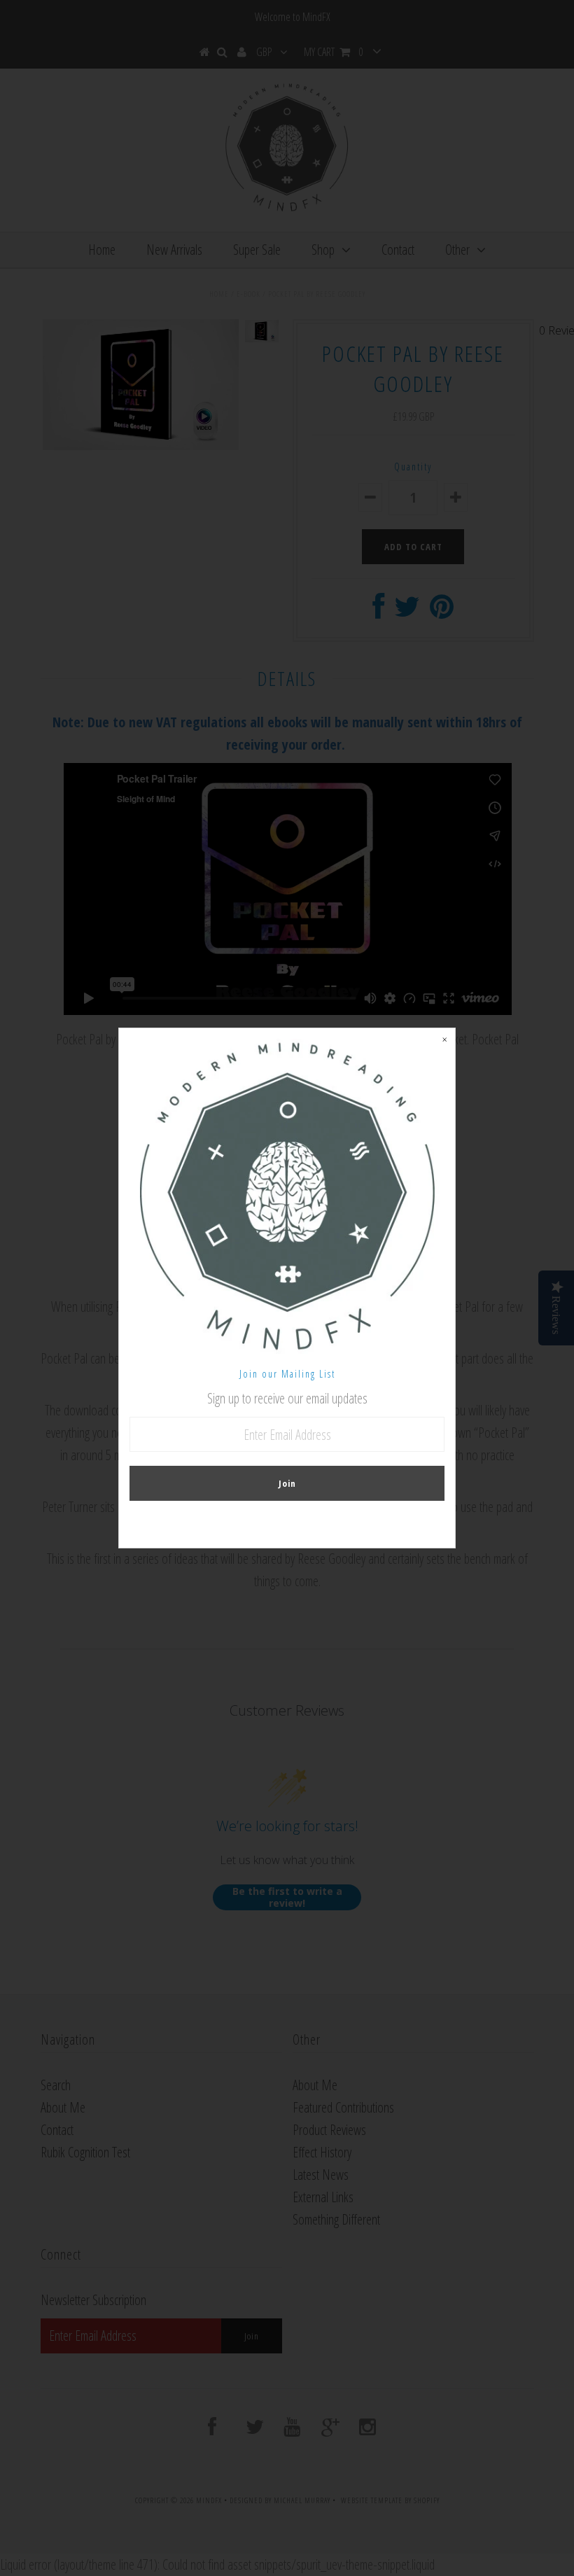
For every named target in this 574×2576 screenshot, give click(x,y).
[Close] (444, 1039)
